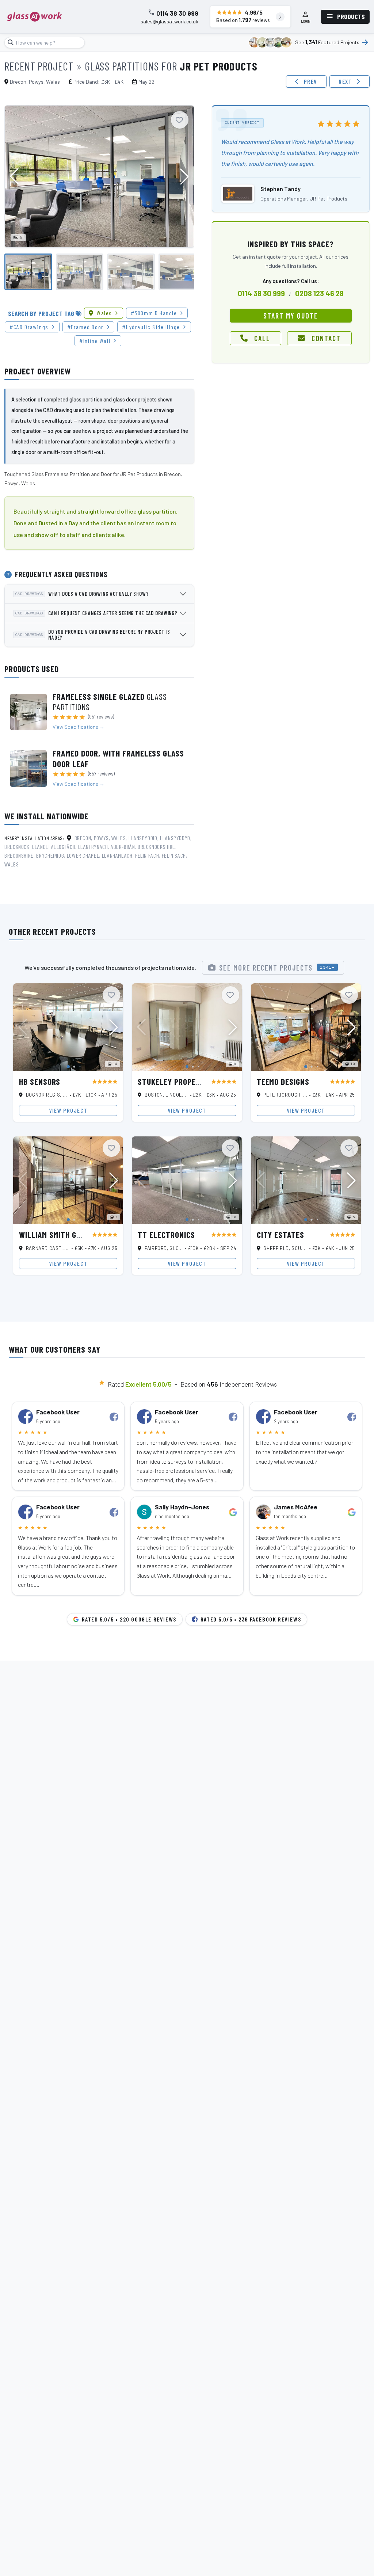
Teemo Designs (283, 1082)
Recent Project (39, 66)
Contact (326, 338)
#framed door (85, 327)
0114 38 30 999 (177, 14)
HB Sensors (40, 1082)
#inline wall (95, 341)
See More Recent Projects (277, 968)
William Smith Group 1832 (66, 1235)
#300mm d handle (154, 313)
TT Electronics (166, 1235)
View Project (68, 1110)
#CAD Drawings (29, 327)
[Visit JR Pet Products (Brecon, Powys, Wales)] (238, 194)
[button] (184, 176)
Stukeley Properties (176, 1082)
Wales (104, 313)
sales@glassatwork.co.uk (169, 22)
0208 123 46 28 (319, 293)
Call (262, 338)
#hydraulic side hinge (151, 327)
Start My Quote (291, 316)
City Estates (280, 1235)
